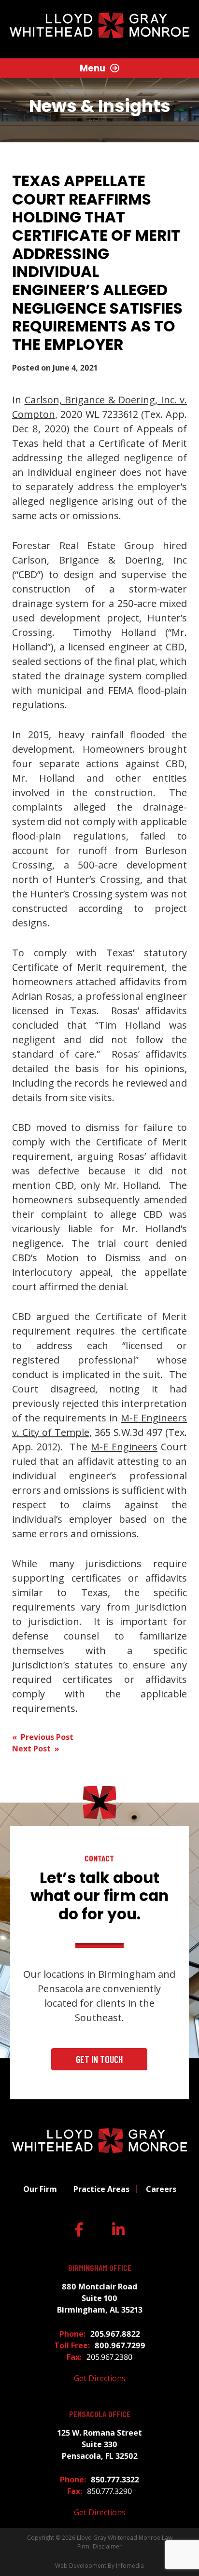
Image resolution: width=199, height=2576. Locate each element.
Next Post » (36, 1749)
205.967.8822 (115, 2334)
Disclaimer (107, 2546)
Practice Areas (101, 2189)
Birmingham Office (100, 2268)
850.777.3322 (115, 2480)
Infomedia (130, 2566)
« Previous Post (43, 1737)
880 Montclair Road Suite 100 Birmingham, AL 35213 (100, 2298)
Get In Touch (99, 2059)
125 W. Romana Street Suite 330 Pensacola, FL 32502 (100, 2444)
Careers (161, 2189)
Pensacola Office (100, 2414)
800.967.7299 (120, 2345)
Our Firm (40, 2189)
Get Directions (100, 2378)
